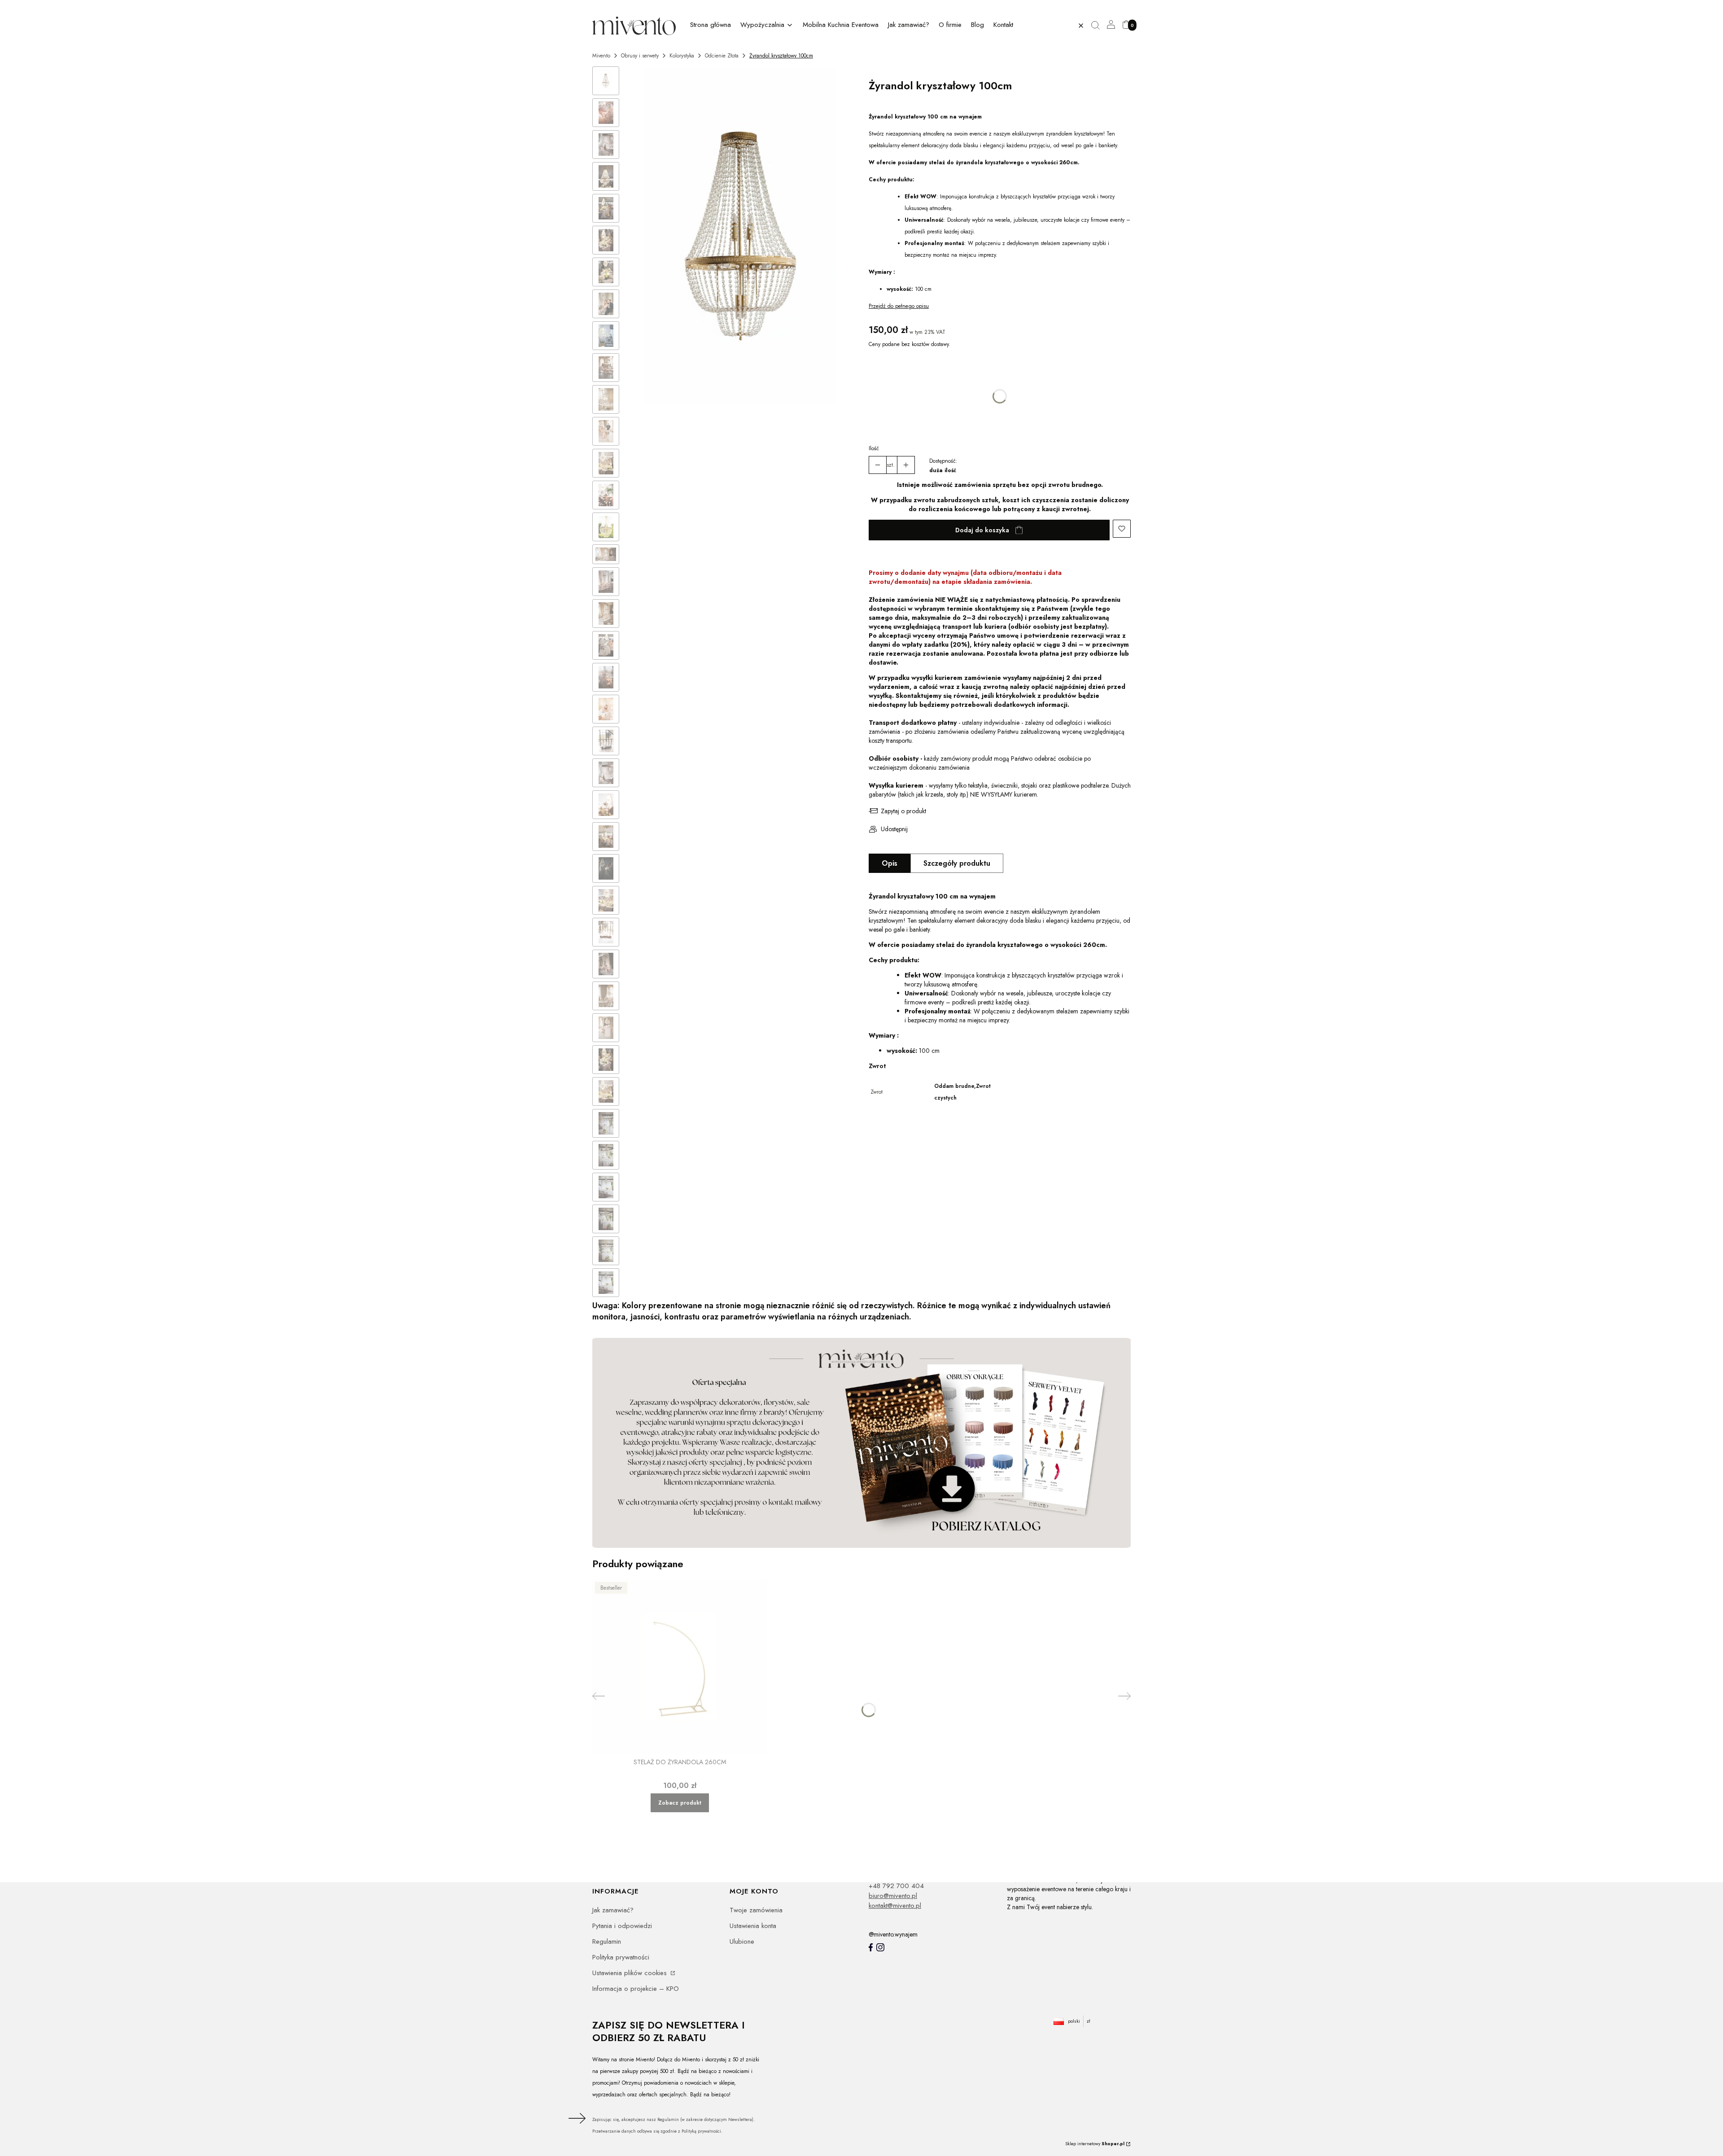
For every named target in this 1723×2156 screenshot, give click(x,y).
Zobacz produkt (680, 1803)
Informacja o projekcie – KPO (636, 1989)
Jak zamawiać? (613, 1910)
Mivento (601, 56)
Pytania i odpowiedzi (622, 1926)
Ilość (874, 448)
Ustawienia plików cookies (631, 1973)
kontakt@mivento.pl (895, 1906)
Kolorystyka (682, 56)
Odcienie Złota (722, 56)
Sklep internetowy (1095, 2144)
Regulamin (607, 1941)
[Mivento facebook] (871, 1947)
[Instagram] (880, 1947)
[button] (1099, 26)
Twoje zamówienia (756, 1910)
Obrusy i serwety (640, 56)
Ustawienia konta (753, 1926)
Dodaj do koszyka (982, 530)
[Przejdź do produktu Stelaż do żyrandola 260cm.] (680, 1667)
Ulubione (742, 1941)
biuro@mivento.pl (893, 1896)
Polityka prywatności (621, 1957)
